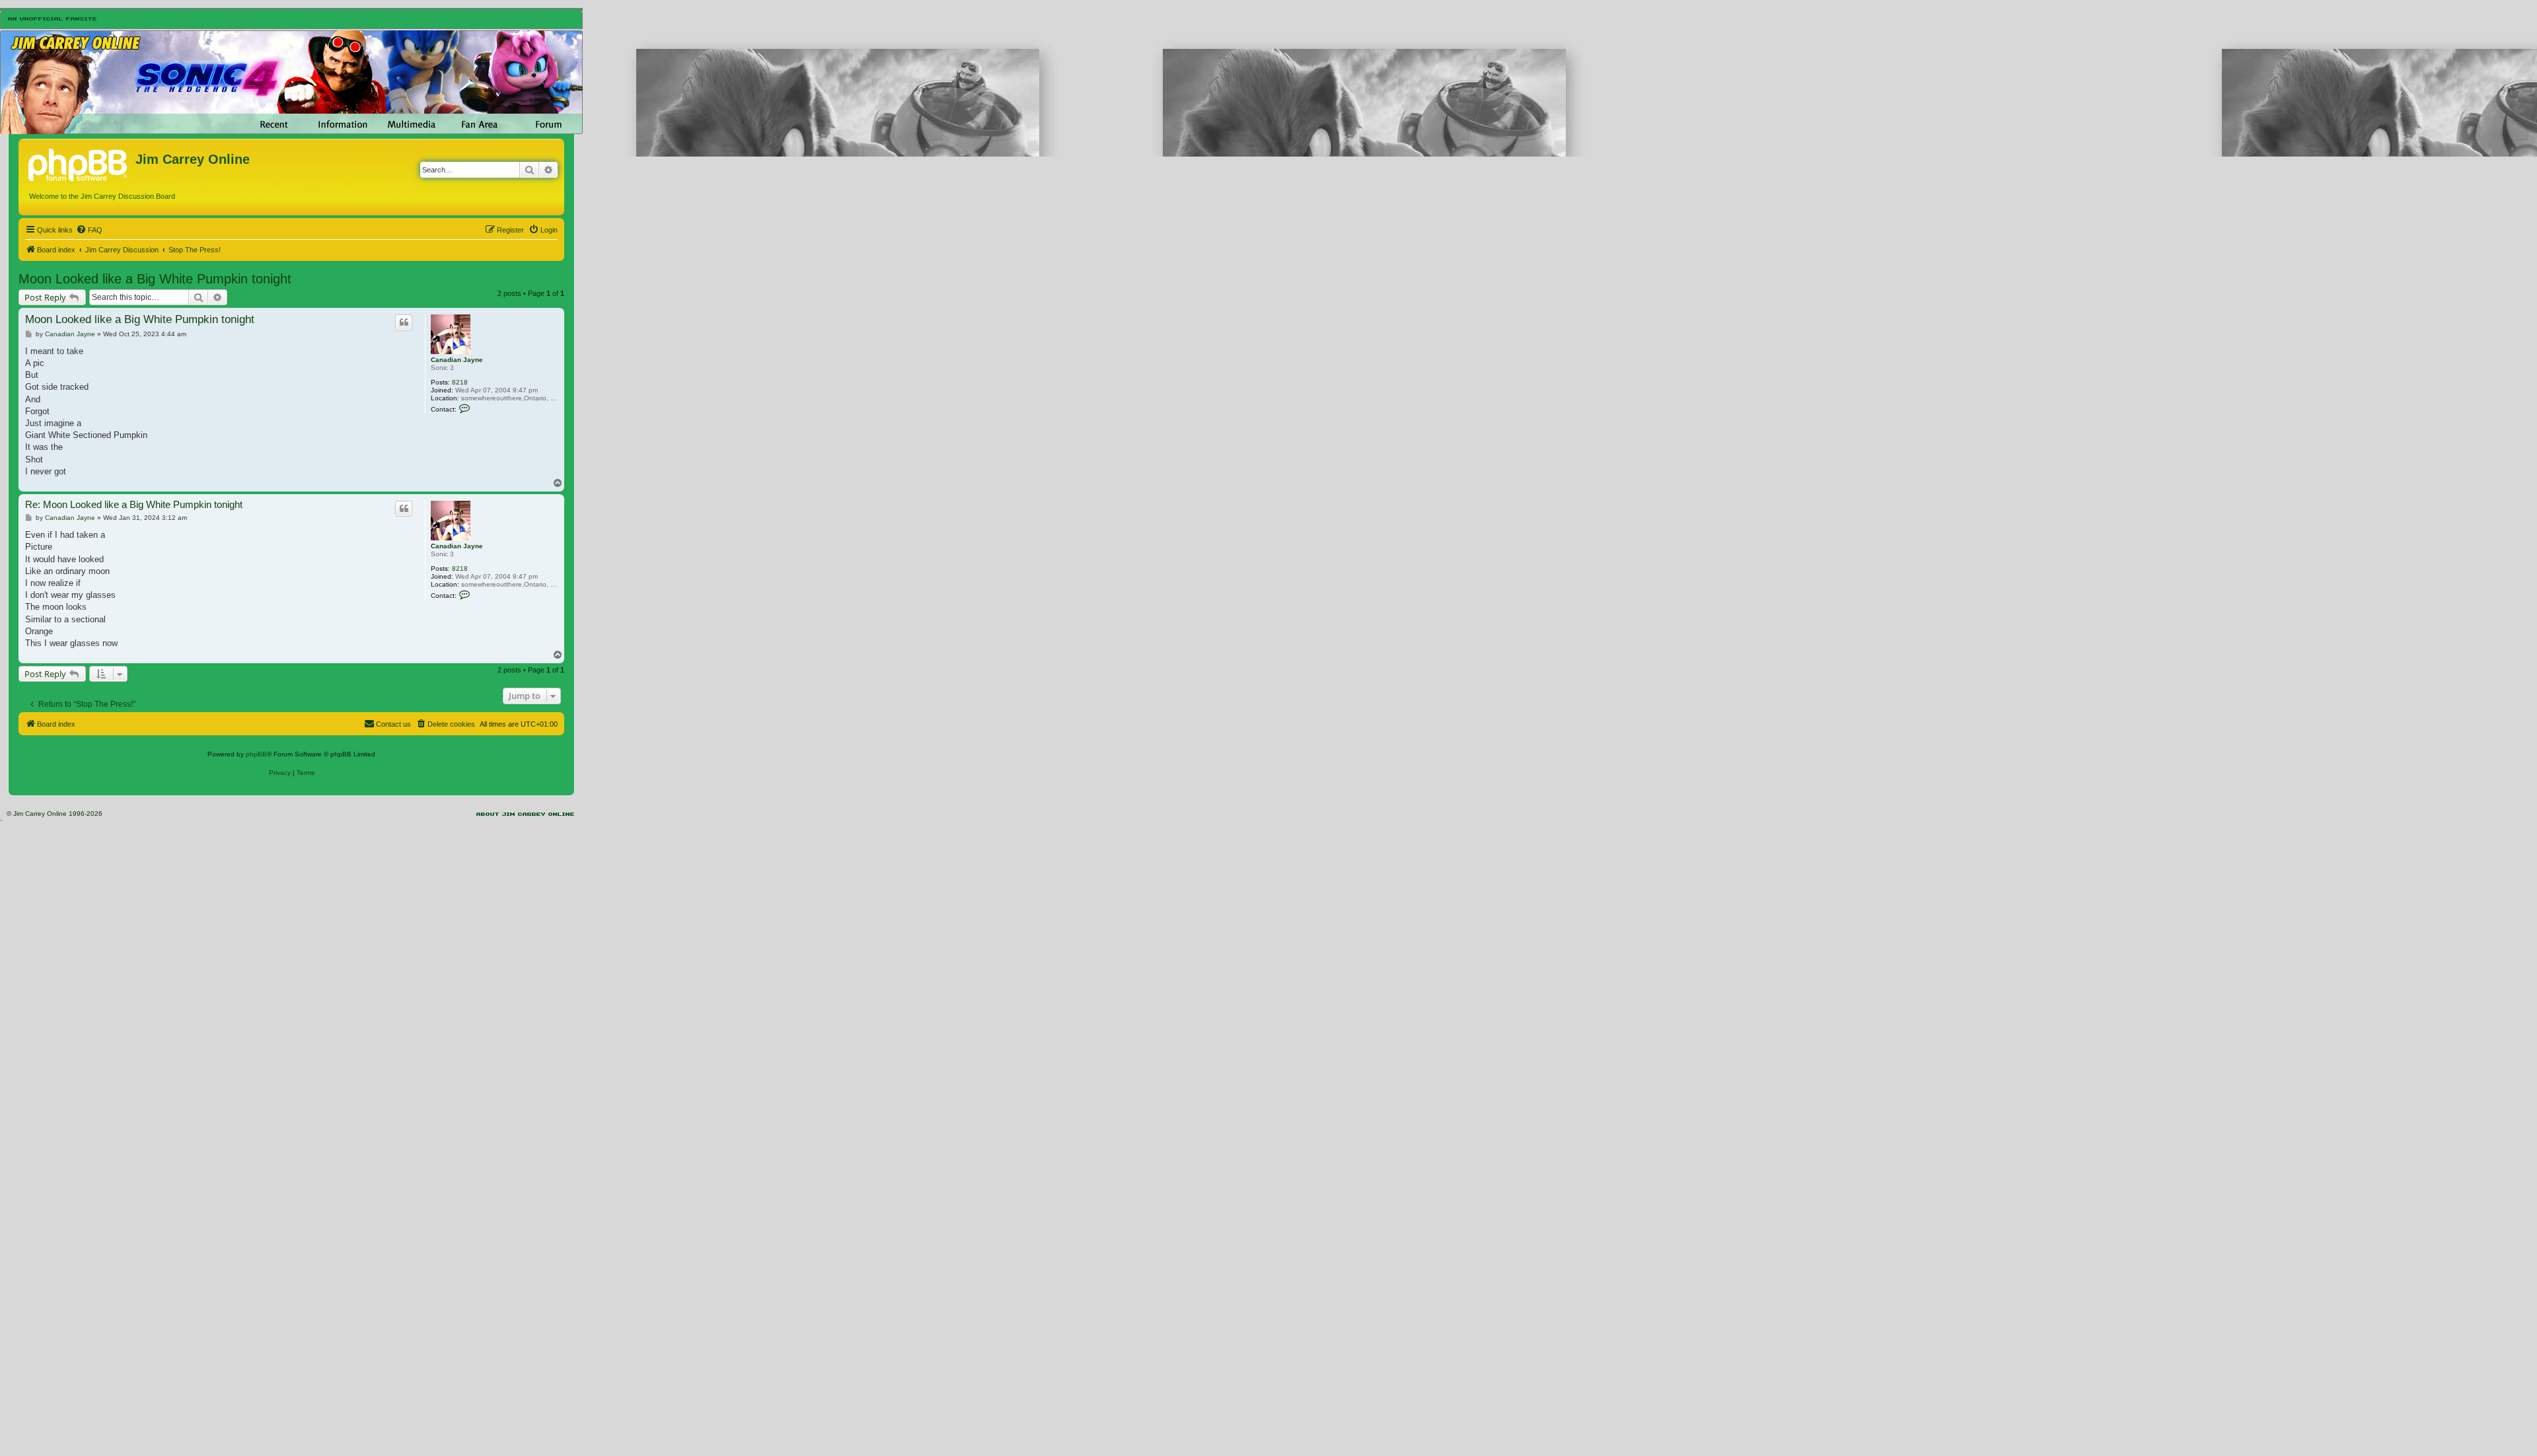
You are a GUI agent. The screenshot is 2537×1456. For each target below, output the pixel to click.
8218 (460, 382)
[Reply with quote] (404, 322)
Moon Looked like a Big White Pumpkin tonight (155, 279)
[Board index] (79, 163)
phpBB (256, 754)
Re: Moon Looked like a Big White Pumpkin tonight (134, 504)
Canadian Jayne (457, 360)
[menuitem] (89, 230)
